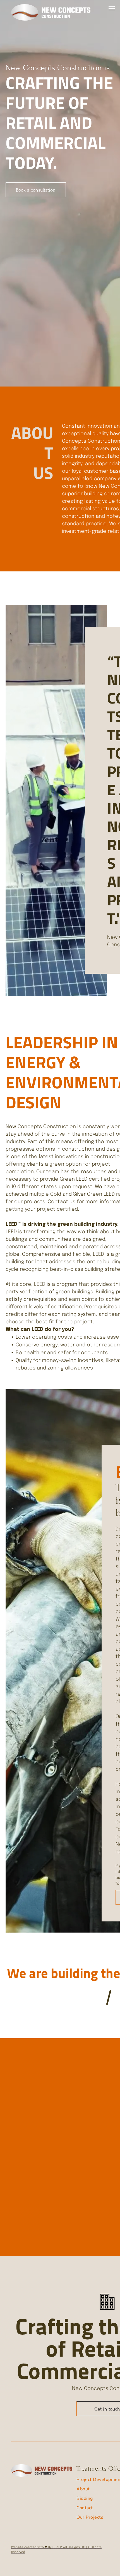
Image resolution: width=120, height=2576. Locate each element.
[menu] (112, 8)
